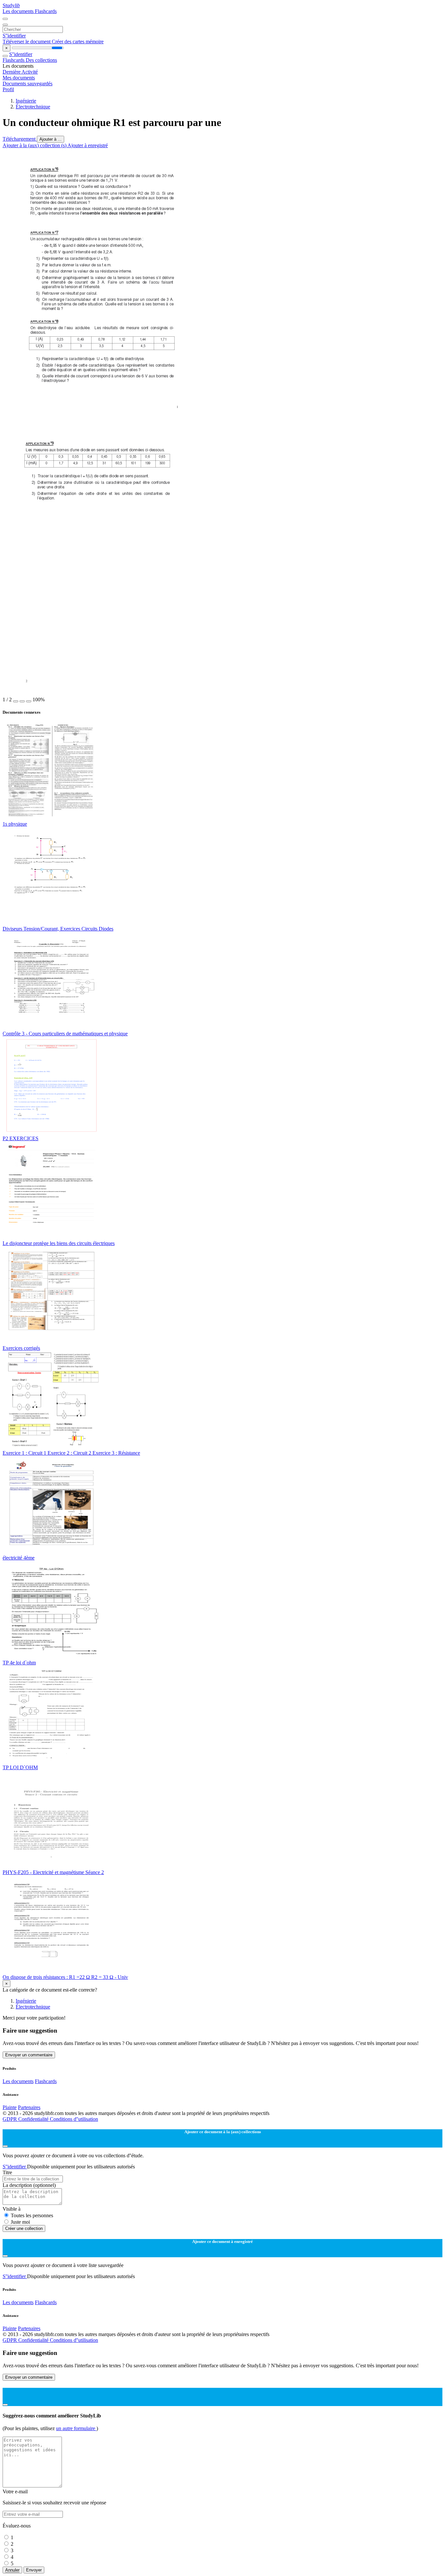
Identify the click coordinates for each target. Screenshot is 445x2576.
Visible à (12, 2209)
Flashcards (46, 11)
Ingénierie (26, 101)
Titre (7, 2172)
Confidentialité (34, 2119)
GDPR (10, 2119)
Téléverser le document (27, 42)
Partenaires (29, 2107)
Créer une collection (24, 2228)
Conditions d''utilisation (74, 2119)
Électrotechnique (33, 107)
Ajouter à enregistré (88, 145)
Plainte (10, 2107)
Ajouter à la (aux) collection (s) (35, 145)
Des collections (41, 60)
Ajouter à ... (50, 139)
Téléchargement (20, 139)
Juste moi (20, 2222)
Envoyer (34, 2570)
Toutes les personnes (32, 2215)
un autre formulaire (76, 2428)
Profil (8, 89)
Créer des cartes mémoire (78, 42)
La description (29, 2185)
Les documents (19, 11)
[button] (16, 701)
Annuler (12, 2570)
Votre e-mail (15, 2492)
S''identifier (14, 36)
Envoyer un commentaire (29, 2055)
